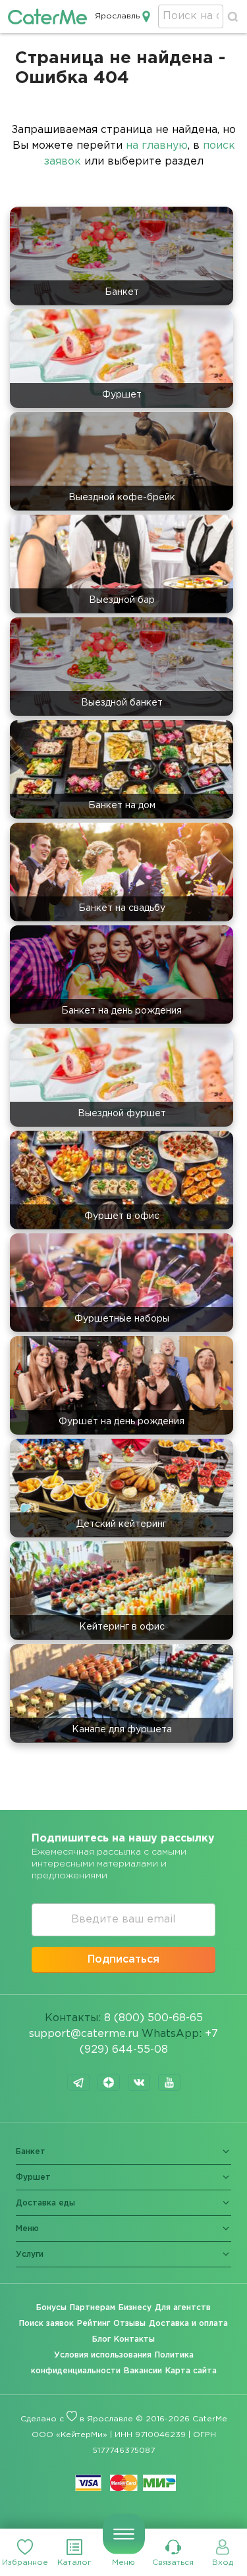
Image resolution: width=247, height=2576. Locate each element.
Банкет (31, 2152)
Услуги (30, 2254)
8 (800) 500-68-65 (153, 2018)
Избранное (25, 2563)
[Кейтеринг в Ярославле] (47, 16)
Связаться (173, 2563)
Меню (123, 2563)
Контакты (134, 2339)
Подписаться (123, 1960)
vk (139, 2082)
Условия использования (103, 2355)
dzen (109, 2082)
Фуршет (33, 2177)
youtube (169, 2082)
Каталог (74, 2563)
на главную (157, 146)
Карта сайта (191, 2371)
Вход (223, 2563)
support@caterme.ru (84, 2034)
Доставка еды (45, 2203)
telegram (78, 2082)
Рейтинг (94, 2324)
